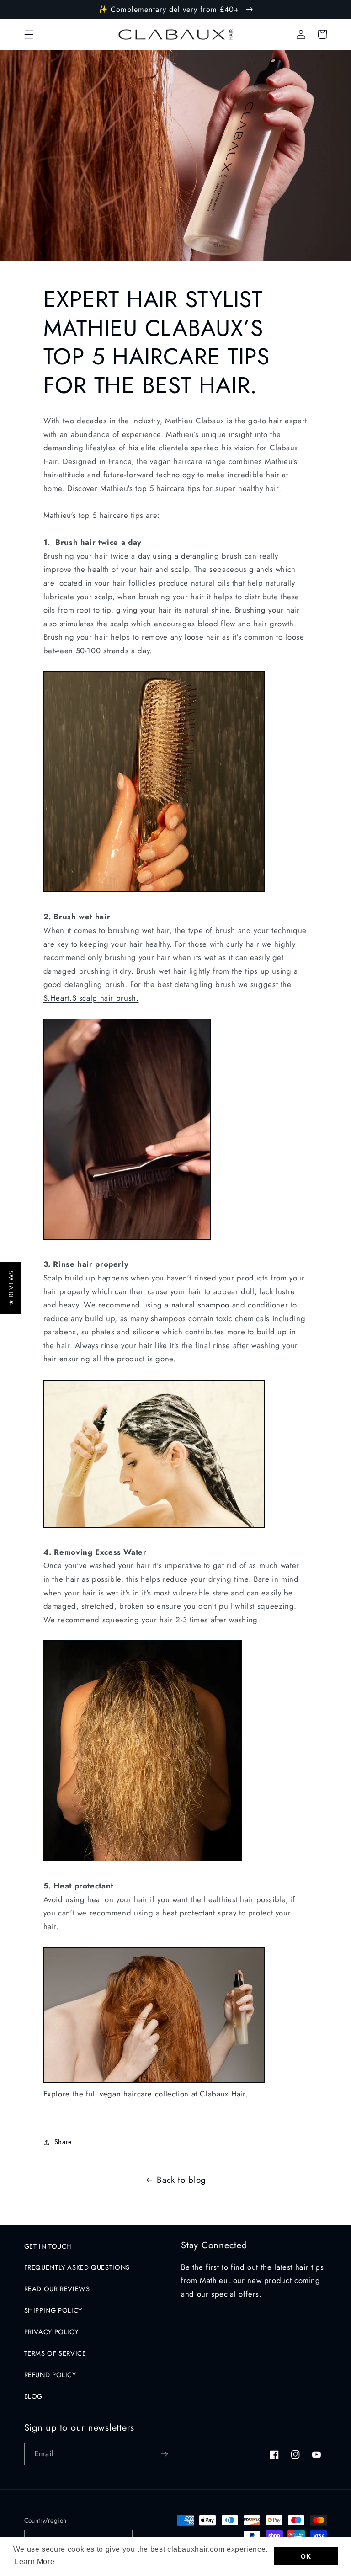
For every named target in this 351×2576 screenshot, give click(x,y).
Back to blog (181, 2180)
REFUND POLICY (50, 2375)
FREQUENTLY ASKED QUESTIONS (77, 2267)
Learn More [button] (35, 2562)
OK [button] (306, 2556)
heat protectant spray (199, 1913)
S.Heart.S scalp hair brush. (91, 998)
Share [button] (63, 2142)
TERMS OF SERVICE (55, 2353)
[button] (29, 34)
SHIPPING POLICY (53, 2310)
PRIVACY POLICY (51, 2332)
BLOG (34, 2396)
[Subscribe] (165, 2454)
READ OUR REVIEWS (57, 2289)
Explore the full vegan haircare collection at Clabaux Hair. (146, 2094)
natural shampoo (200, 1305)
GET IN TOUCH (48, 2246)
